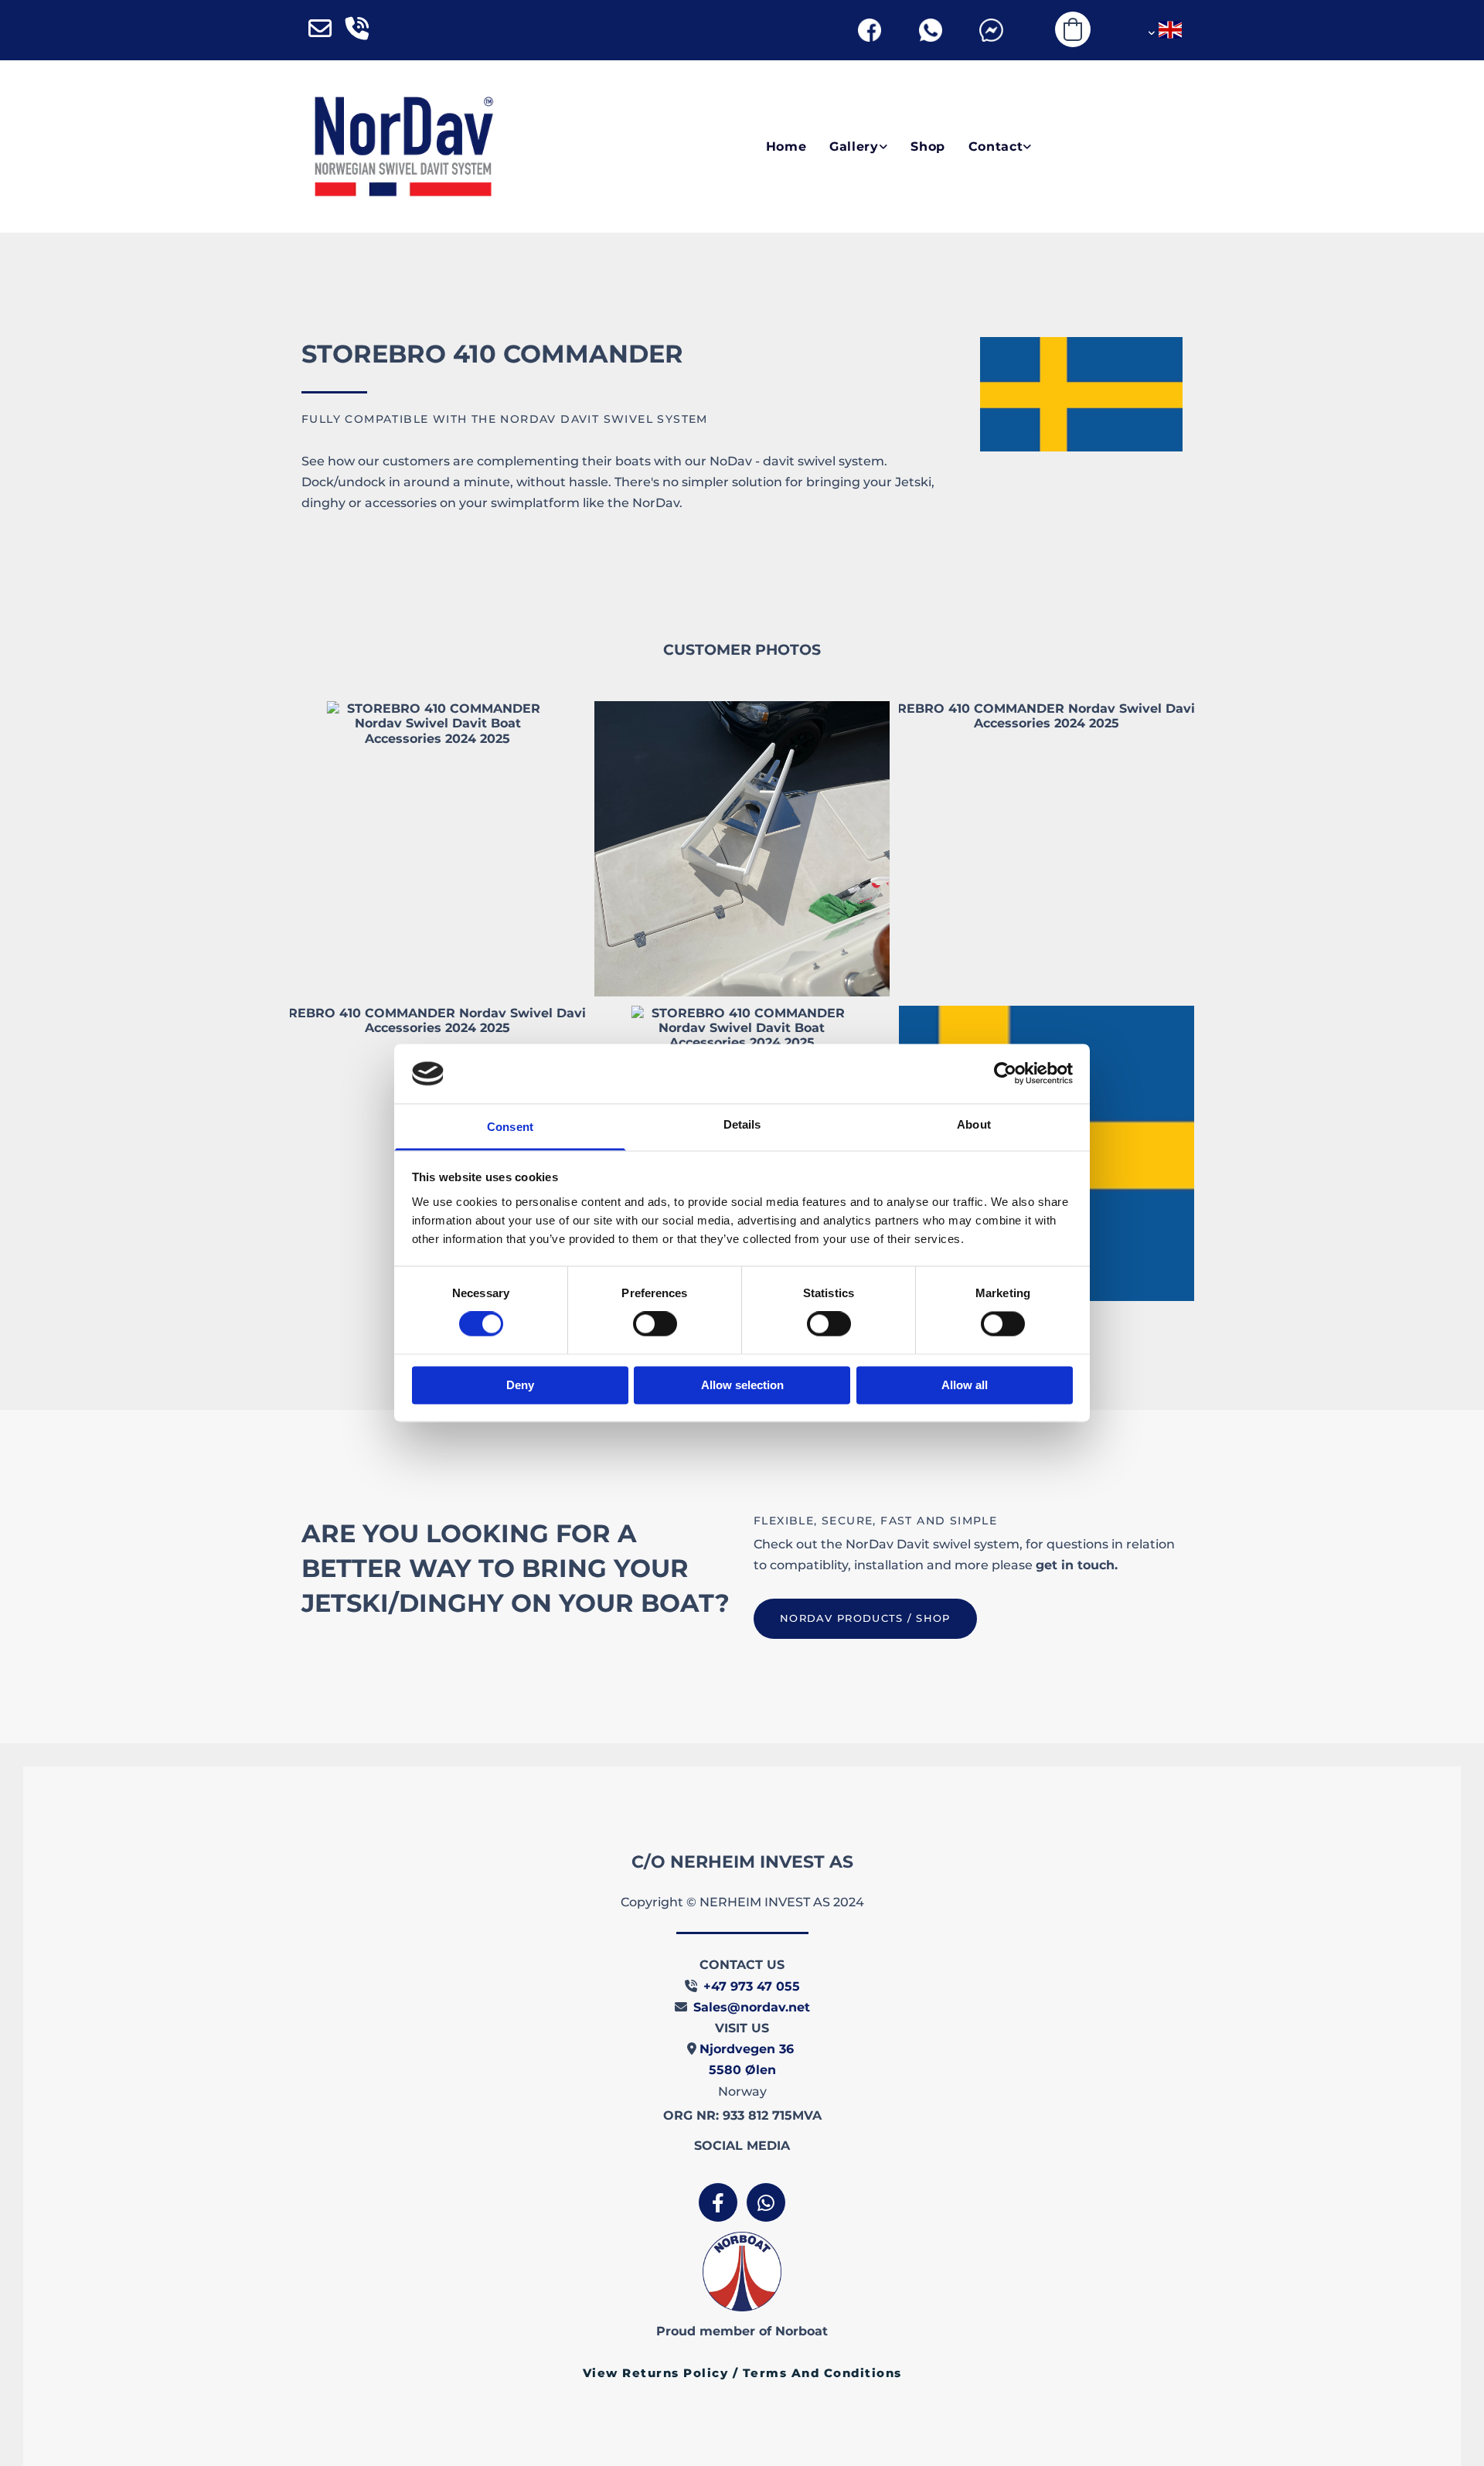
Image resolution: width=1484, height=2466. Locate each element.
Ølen (742, 2070)
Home (786, 146)
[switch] (655, 1324)
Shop (928, 146)
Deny (520, 1385)
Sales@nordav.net (752, 2007)
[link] (847, 147)
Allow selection (742, 1385)
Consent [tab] (510, 1127)
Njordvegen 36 (749, 2049)
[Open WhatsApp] (930, 30)
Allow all (965, 1385)
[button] (865, 1619)
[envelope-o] (320, 30)
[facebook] (718, 2202)
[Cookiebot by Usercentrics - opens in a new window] (1005, 1074)
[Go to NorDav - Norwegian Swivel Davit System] (403, 146)
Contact (996, 146)
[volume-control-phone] (357, 30)
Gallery (854, 146)
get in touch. (1077, 1565)
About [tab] (974, 1124)
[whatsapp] (766, 2202)
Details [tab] (742, 1124)
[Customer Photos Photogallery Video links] (883, 147)
